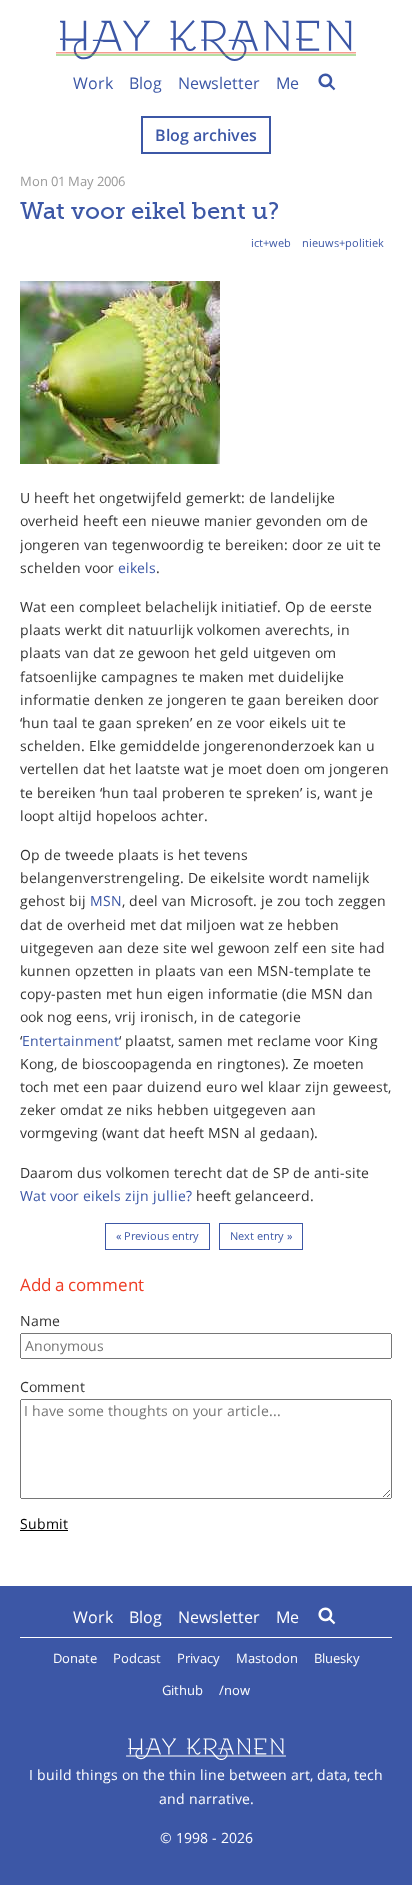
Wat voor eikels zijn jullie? (106, 1195)
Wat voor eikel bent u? (149, 210)
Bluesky (337, 1658)
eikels (137, 567)
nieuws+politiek (343, 242)
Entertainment (70, 1040)
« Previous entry (157, 1235)
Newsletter (219, 83)
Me (287, 83)
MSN (106, 900)
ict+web (271, 242)
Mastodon (267, 1658)
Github (182, 1690)
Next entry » (261, 1235)
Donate (75, 1658)
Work (93, 83)
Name (40, 1320)
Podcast (137, 1658)
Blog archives (206, 135)
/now (234, 1690)
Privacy (198, 1658)
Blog (145, 83)
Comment (52, 1386)
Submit (44, 1524)
